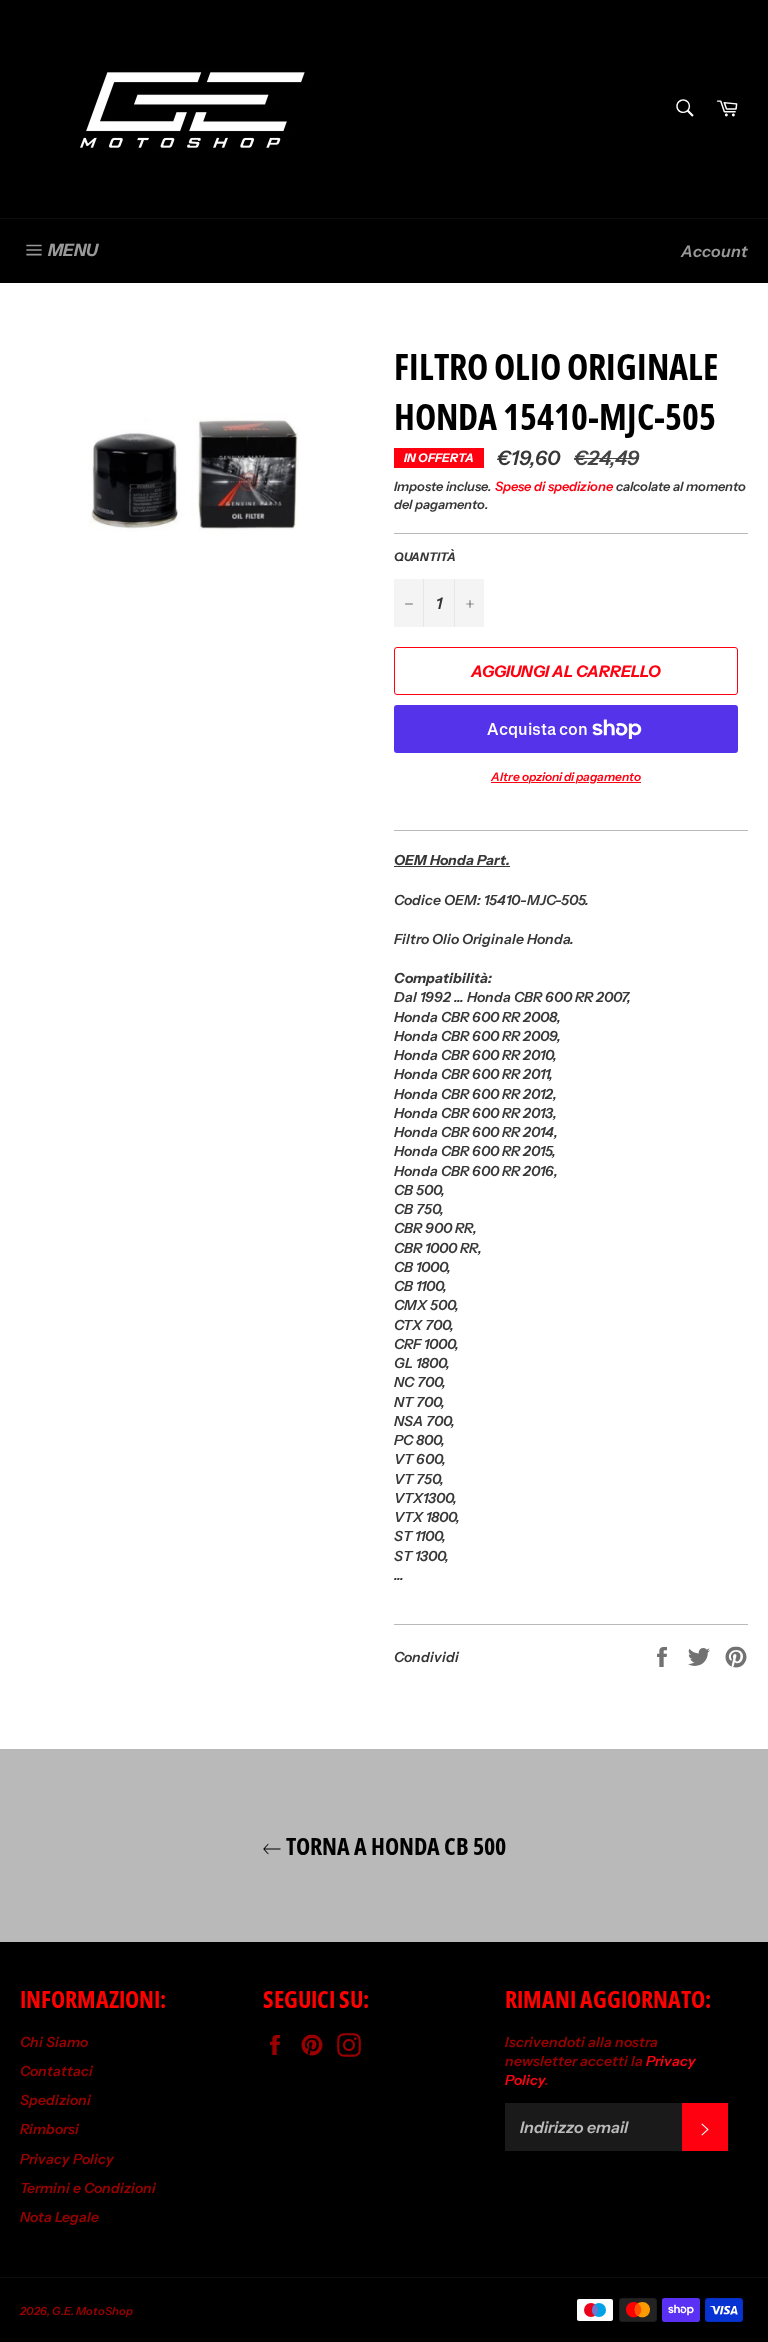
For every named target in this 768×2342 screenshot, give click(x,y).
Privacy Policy (67, 2159)
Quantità (425, 556)
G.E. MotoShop (92, 2311)
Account (714, 251)
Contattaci (56, 2071)
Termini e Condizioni (88, 2188)
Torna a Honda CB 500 (394, 1845)
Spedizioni (55, 2100)
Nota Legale (59, 2217)
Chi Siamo (54, 2042)
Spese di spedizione (554, 486)
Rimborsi (49, 2129)
